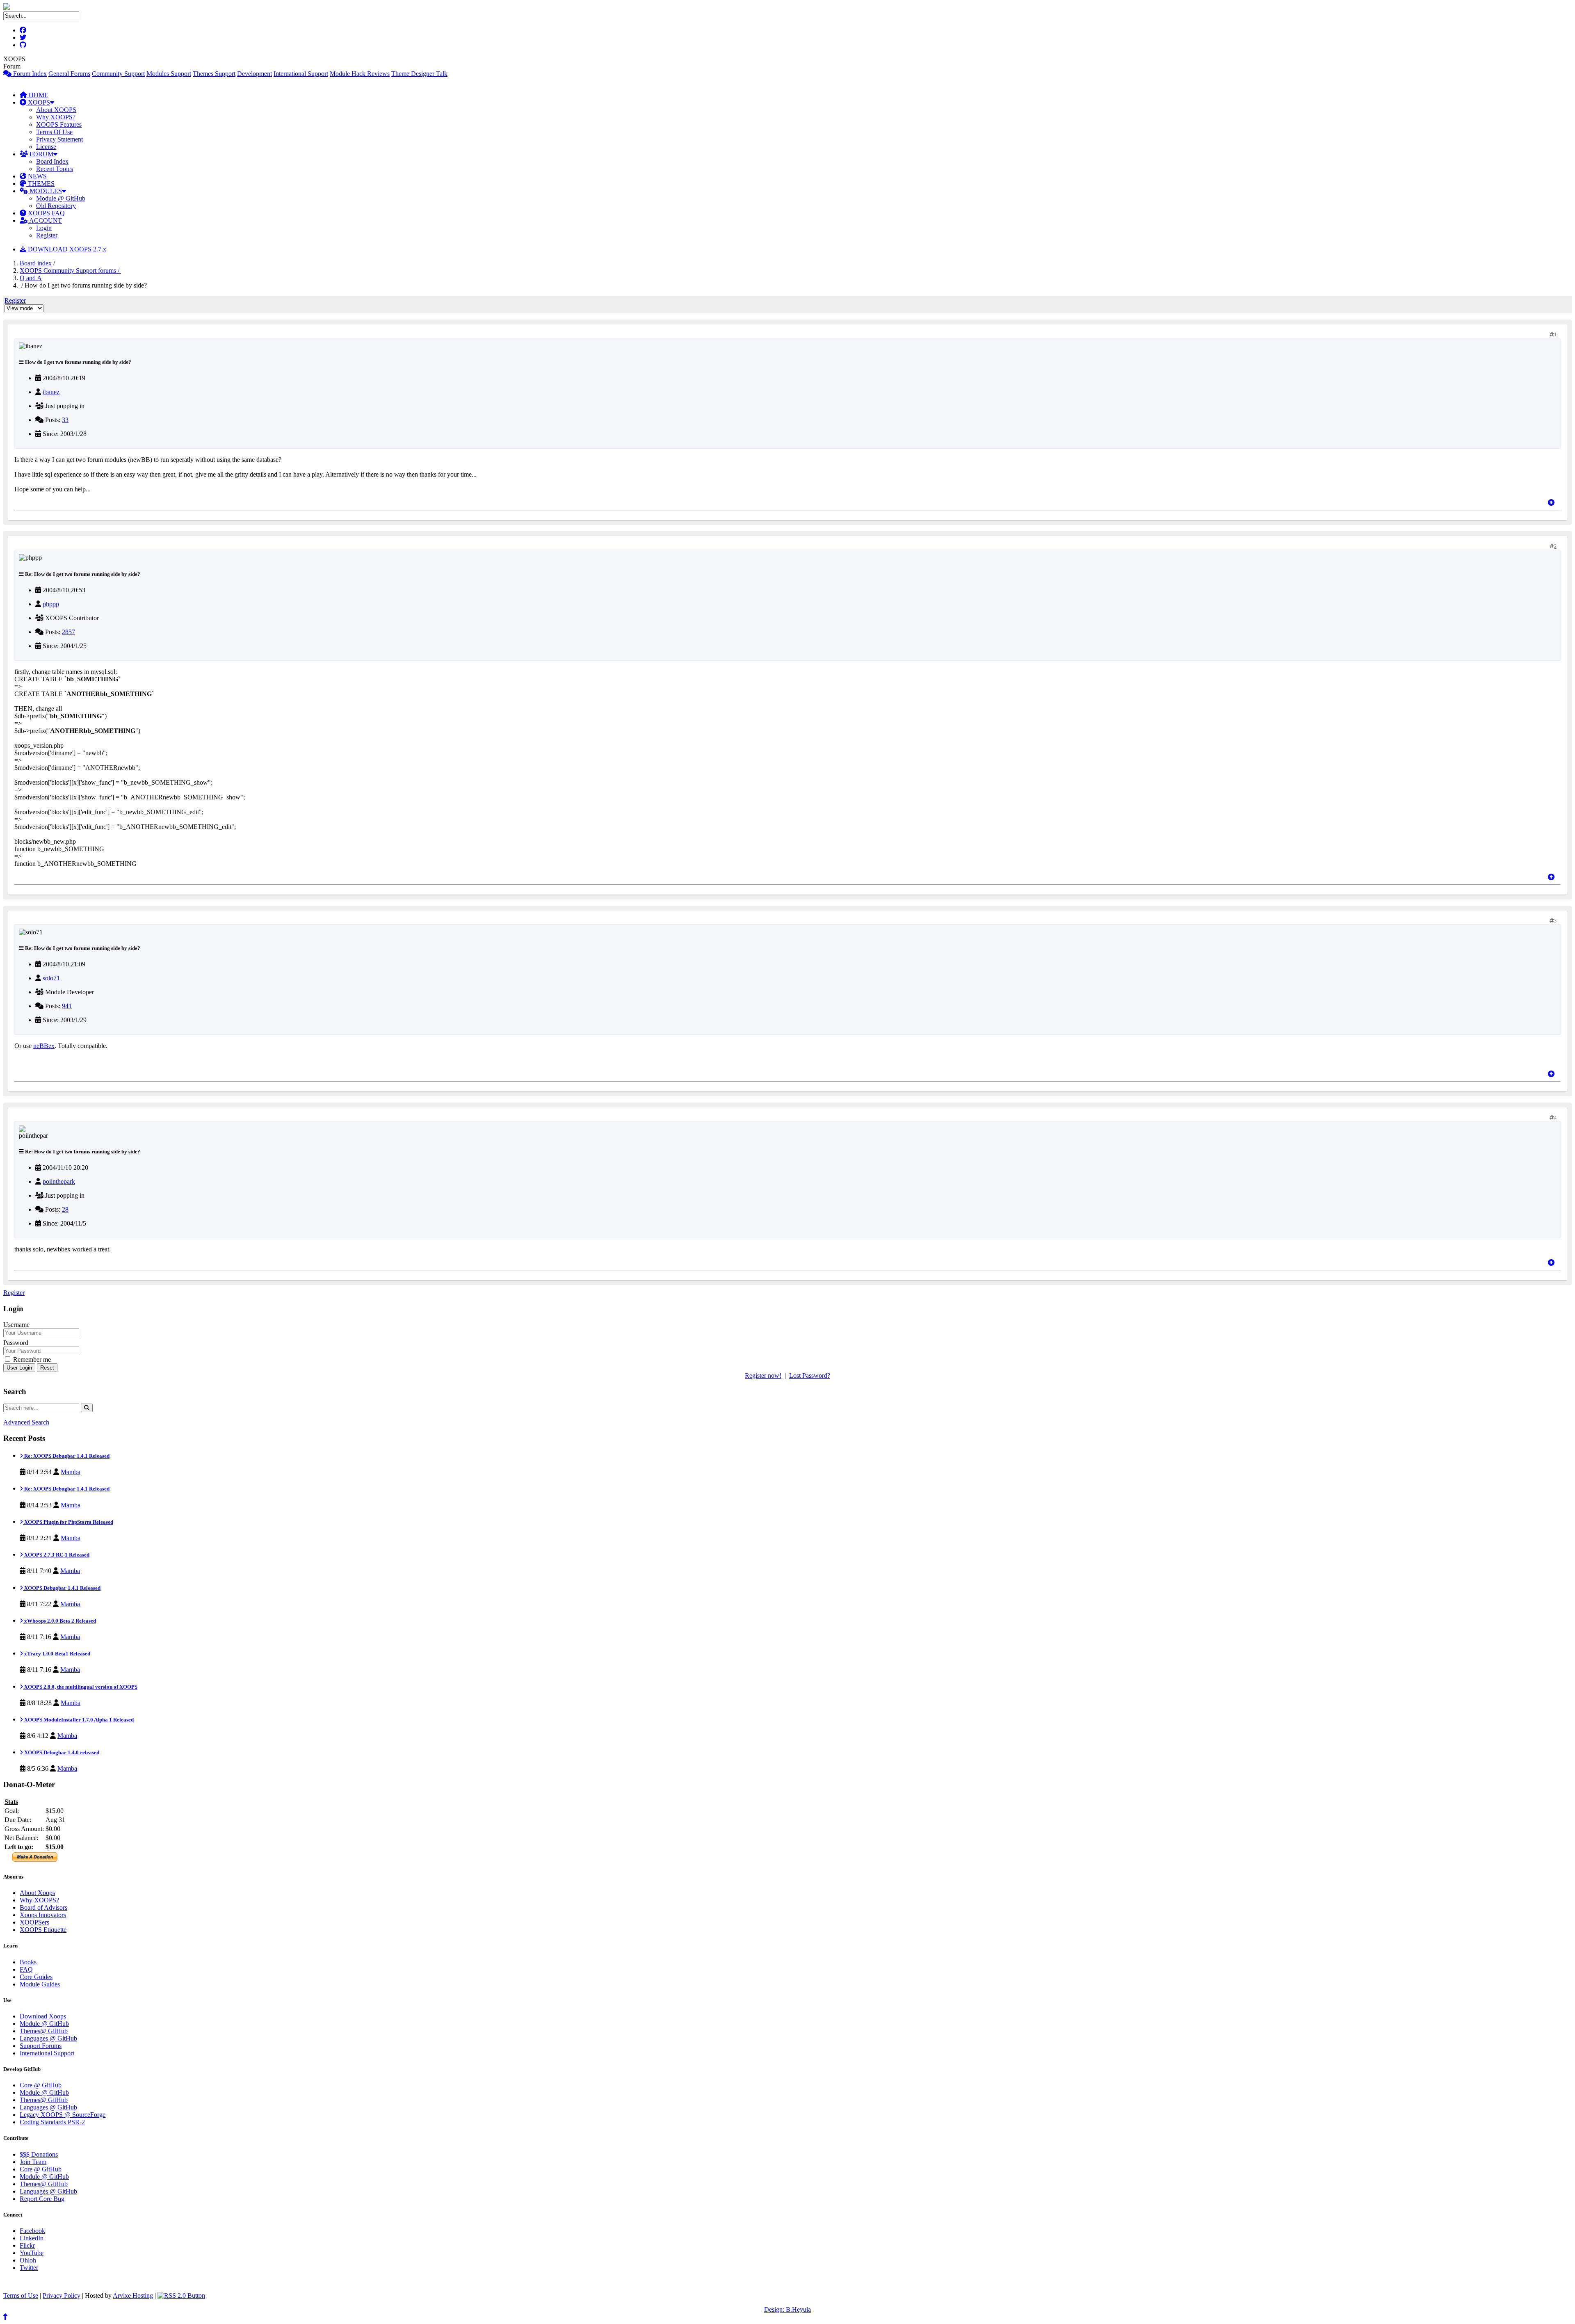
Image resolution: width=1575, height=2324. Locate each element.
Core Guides (36, 1977)
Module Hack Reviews (360, 74)
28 (65, 1209)
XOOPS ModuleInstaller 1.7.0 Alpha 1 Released (78, 1720)
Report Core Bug (42, 2199)
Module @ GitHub (61, 198)
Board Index (52, 161)
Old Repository (56, 206)
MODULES (45, 191)
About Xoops (37, 1893)
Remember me (31, 1359)
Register (47, 235)
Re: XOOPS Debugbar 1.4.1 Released (66, 1456)
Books (28, 1962)
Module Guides (40, 1984)
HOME (38, 95)
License (46, 147)
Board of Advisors (43, 1907)
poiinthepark (59, 1181)
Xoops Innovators (43, 1915)
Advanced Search (26, 1422)
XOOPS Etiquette (43, 1930)
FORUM (41, 154)
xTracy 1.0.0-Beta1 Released (57, 1654)
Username (16, 1325)
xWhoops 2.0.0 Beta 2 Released (59, 1621)
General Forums (69, 74)
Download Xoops (43, 2016)
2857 (68, 632)
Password (16, 1343)
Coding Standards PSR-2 (52, 2122)
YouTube (32, 2253)
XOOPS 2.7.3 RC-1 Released (56, 1555)
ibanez (51, 392)
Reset (47, 1368)
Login (44, 228)
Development (255, 74)
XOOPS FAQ (46, 213)
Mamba (71, 1472)
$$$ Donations (39, 2154)
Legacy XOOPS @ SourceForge (63, 2115)
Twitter (29, 2268)
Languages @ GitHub (48, 2038)
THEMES (40, 184)
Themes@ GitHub (44, 2031)
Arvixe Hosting (133, 2295)
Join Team (33, 2162)
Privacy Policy (62, 2295)
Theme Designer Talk (419, 74)
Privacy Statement (59, 139)
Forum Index (29, 74)
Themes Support (214, 74)
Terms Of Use (54, 132)
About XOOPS (56, 110)
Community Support (118, 74)
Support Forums (41, 2046)
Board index (36, 263)
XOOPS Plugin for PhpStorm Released (68, 1522)
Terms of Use (21, 2295)
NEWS (37, 176)
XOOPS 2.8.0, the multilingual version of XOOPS (80, 1687)
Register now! (763, 1375)
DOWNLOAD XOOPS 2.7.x (66, 249)
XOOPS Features (59, 124)
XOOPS (38, 102)
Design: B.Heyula (787, 2309)
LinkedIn (32, 2238)
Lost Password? (810, 1375)
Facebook (32, 2231)
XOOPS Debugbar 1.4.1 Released (62, 1588)
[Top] (1551, 503)
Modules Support (169, 74)
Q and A (31, 278)
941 (67, 1006)
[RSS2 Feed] (181, 2295)
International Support (301, 74)
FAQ (26, 1969)
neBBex (44, 1046)
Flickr (27, 2245)
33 (65, 420)
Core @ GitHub (41, 2085)
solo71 (51, 978)
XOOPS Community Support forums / (70, 271)
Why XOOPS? (56, 117)
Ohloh (28, 2260)
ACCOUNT (45, 220)
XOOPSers (34, 1922)
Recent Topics (55, 169)
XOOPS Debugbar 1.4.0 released (61, 1752)
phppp (51, 604)
